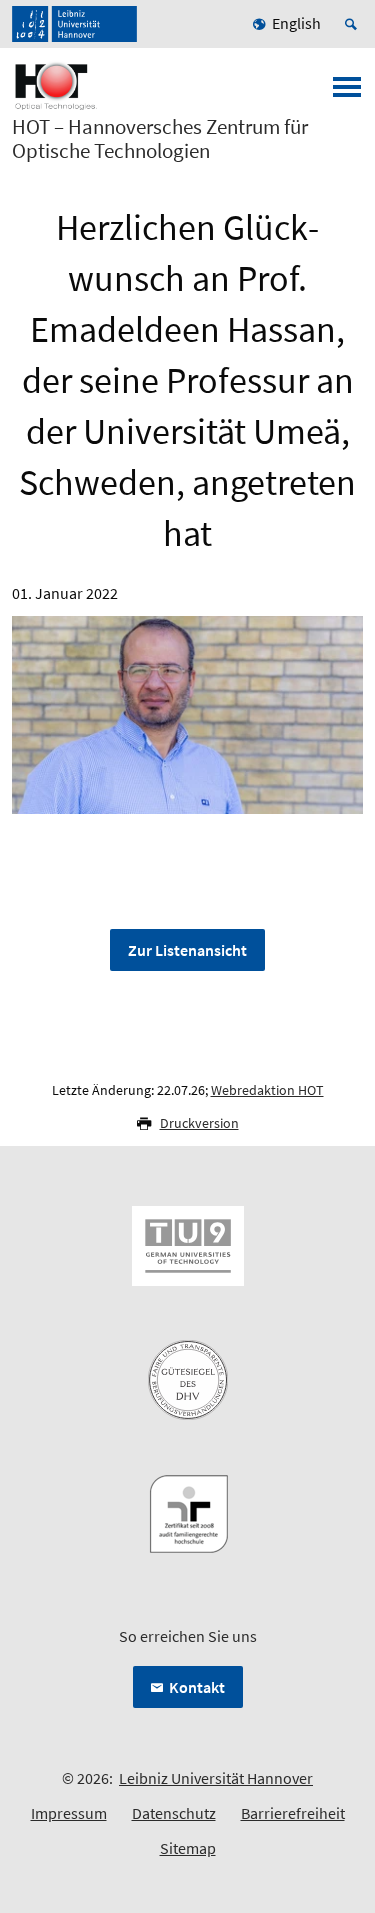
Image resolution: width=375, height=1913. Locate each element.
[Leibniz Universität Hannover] (74, 24)
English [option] (296, 23)
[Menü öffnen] (347, 93)
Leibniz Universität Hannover (216, 1778)
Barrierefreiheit (293, 1813)
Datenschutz (174, 1813)
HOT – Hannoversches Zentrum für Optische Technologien (160, 139)
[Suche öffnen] (354, 24)
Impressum (69, 1813)
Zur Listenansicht (187, 950)
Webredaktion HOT (267, 1090)
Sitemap (188, 1848)
